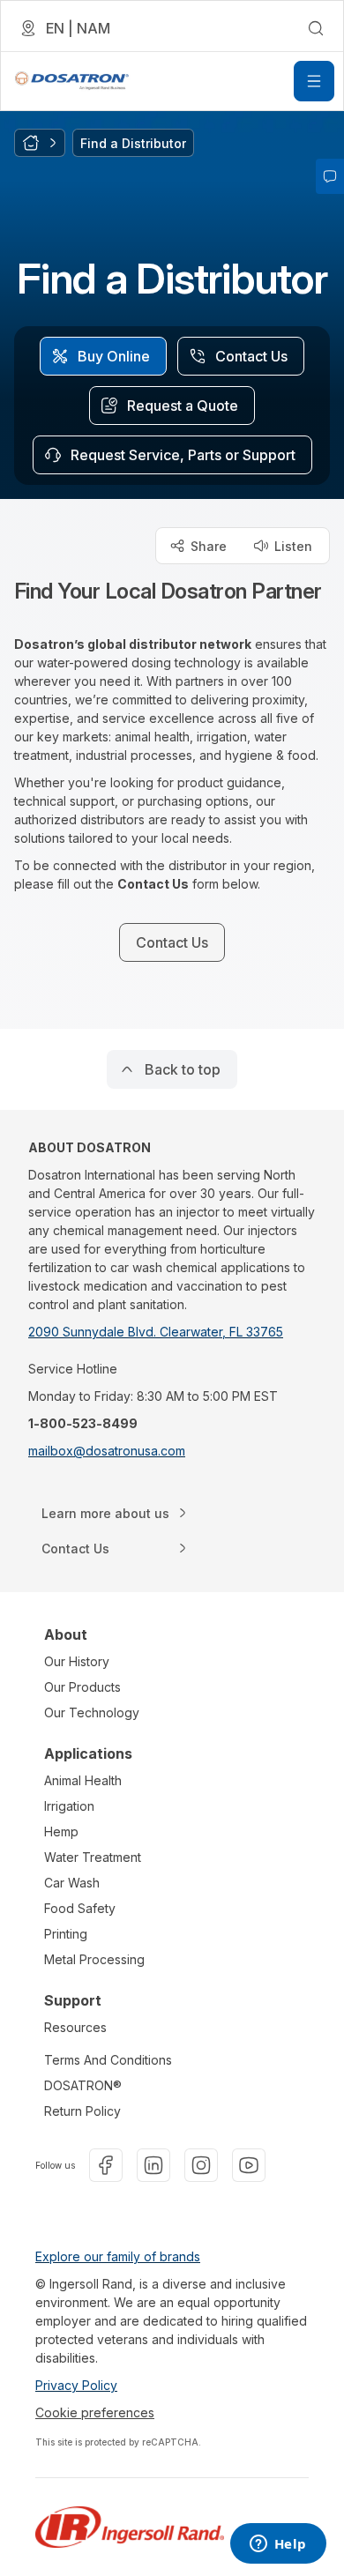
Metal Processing (94, 1959)
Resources (75, 2027)
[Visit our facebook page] (106, 2165)
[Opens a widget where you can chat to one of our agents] (278, 2545)
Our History (77, 1661)
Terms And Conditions (108, 2060)
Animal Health (83, 1780)
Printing (66, 1934)
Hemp (61, 1831)
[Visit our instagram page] (201, 2165)
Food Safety (80, 1908)
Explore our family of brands (118, 2256)
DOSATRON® (83, 2085)
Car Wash (72, 1883)
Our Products (82, 1687)
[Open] (314, 81)
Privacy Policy (76, 2385)
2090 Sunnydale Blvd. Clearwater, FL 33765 (156, 1332)
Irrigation (69, 1806)
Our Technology (92, 1712)
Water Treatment (93, 1857)
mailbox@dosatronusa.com (107, 1451)
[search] (316, 28)
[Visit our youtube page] (249, 2165)
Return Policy (82, 2111)
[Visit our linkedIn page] (153, 2165)
